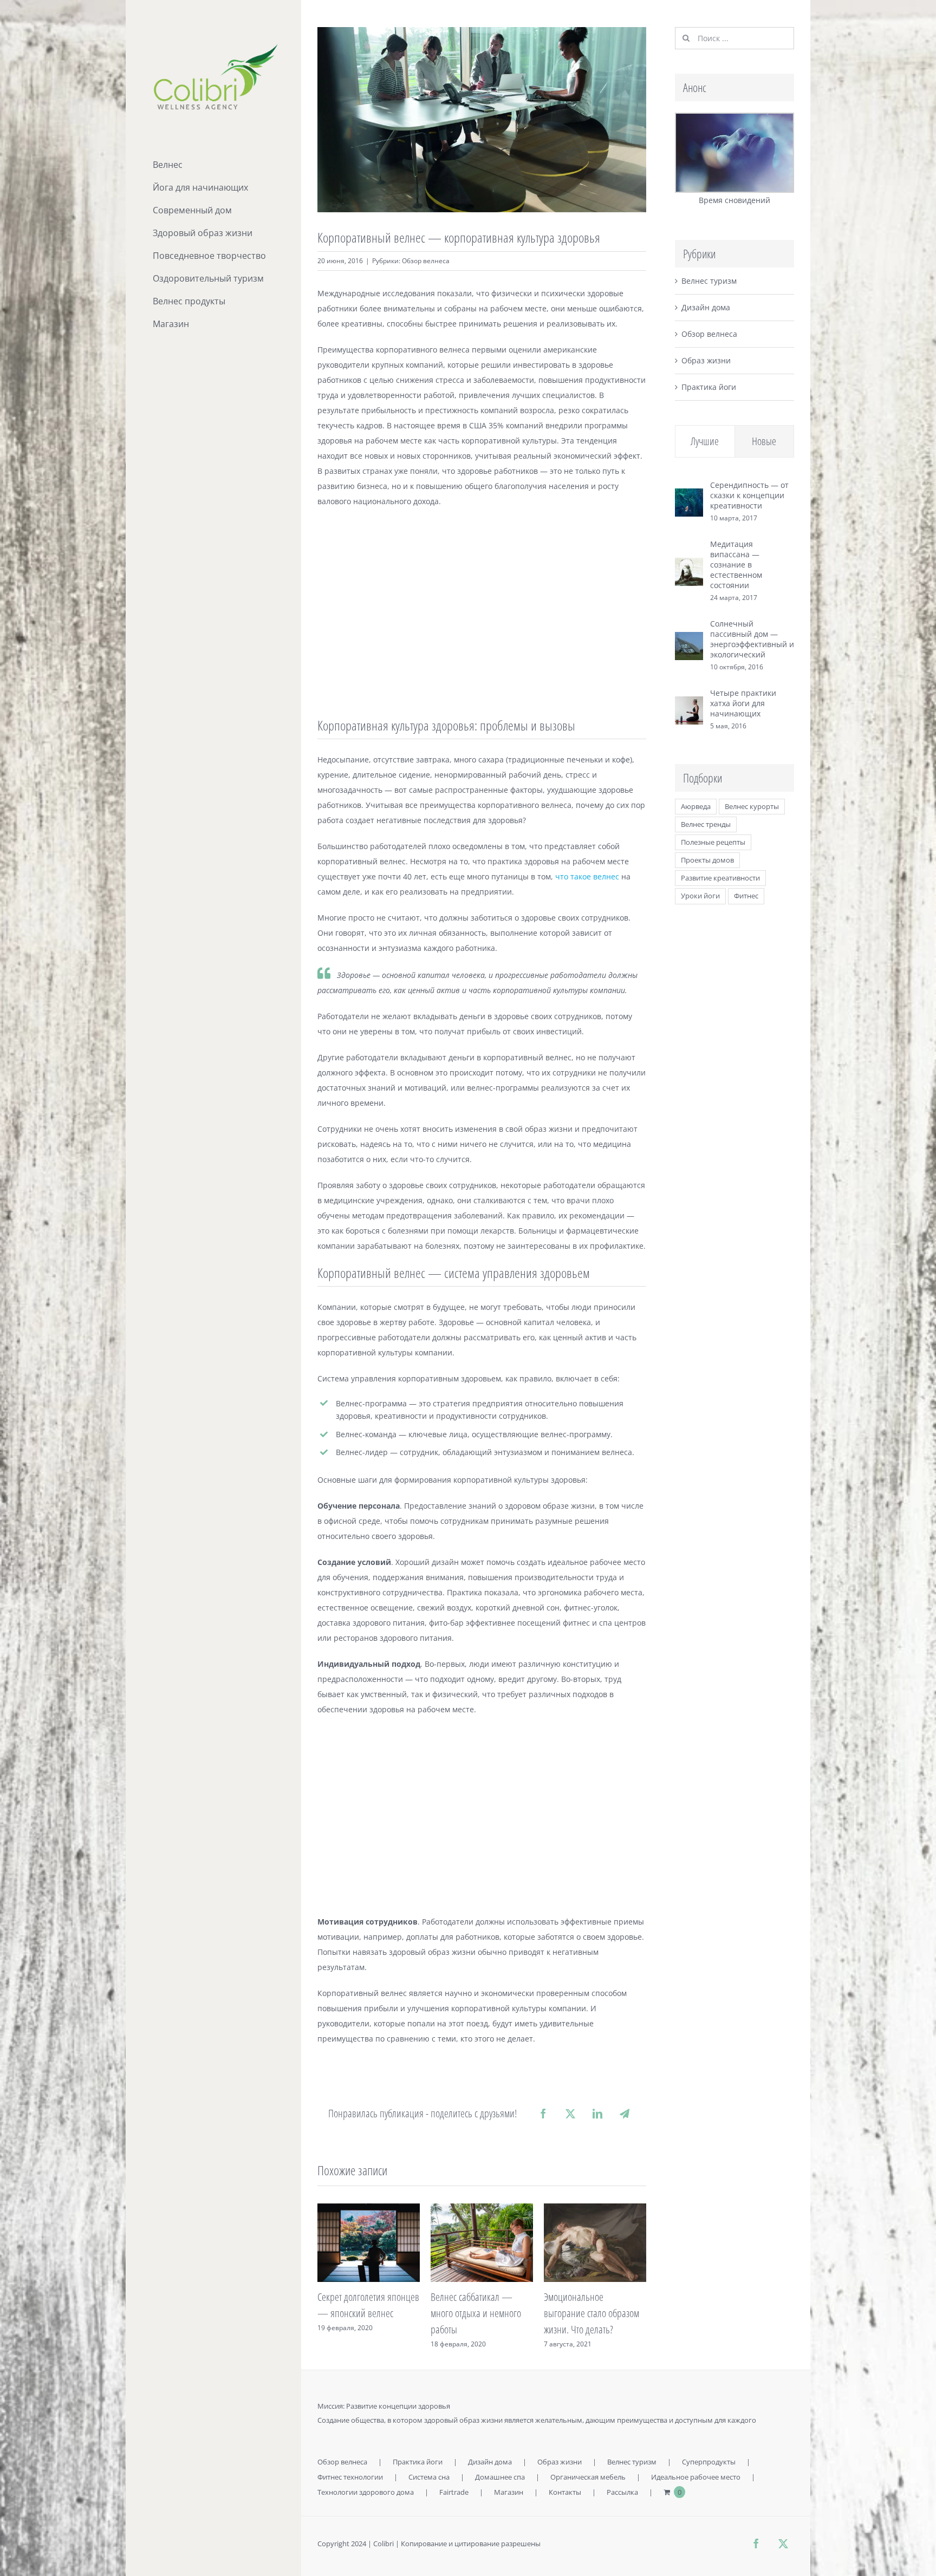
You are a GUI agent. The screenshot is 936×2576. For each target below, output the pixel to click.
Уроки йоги (700, 896)
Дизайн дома (706, 307)
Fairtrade (454, 2492)
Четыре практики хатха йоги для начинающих (743, 703)
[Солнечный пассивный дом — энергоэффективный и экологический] (689, 639)
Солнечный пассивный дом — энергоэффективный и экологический (752, 639)
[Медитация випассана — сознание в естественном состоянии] (689, 565)
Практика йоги (709, 387)
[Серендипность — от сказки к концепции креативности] (689, 496)
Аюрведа (696, 807)
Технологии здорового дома (366, 2492)
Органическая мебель (588, 2477)
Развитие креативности (720, 878)
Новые (764, 441)
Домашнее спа (500, 2477)
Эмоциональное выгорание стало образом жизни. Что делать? (478, 2313)
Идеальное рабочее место (696, 2477)
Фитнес (746, 896)
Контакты (565, 2492)
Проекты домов (707, 860)
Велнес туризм (709, 281)
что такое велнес (587, 876)
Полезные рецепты (713, 842)
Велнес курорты (752, 807)
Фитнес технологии (350, 2477)
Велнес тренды (706, 824)
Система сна (429, 2477)
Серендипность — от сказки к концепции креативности (749, 495)
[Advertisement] (482, 615)
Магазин (509, 2492)
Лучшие (705, 441)
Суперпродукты (709, 2462)
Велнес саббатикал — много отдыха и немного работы (363, 2313)
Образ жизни (706, 360)
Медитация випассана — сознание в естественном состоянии (736, 565)
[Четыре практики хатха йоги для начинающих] (689, 704)
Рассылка (622, 2492)
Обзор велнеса (426, 261)
